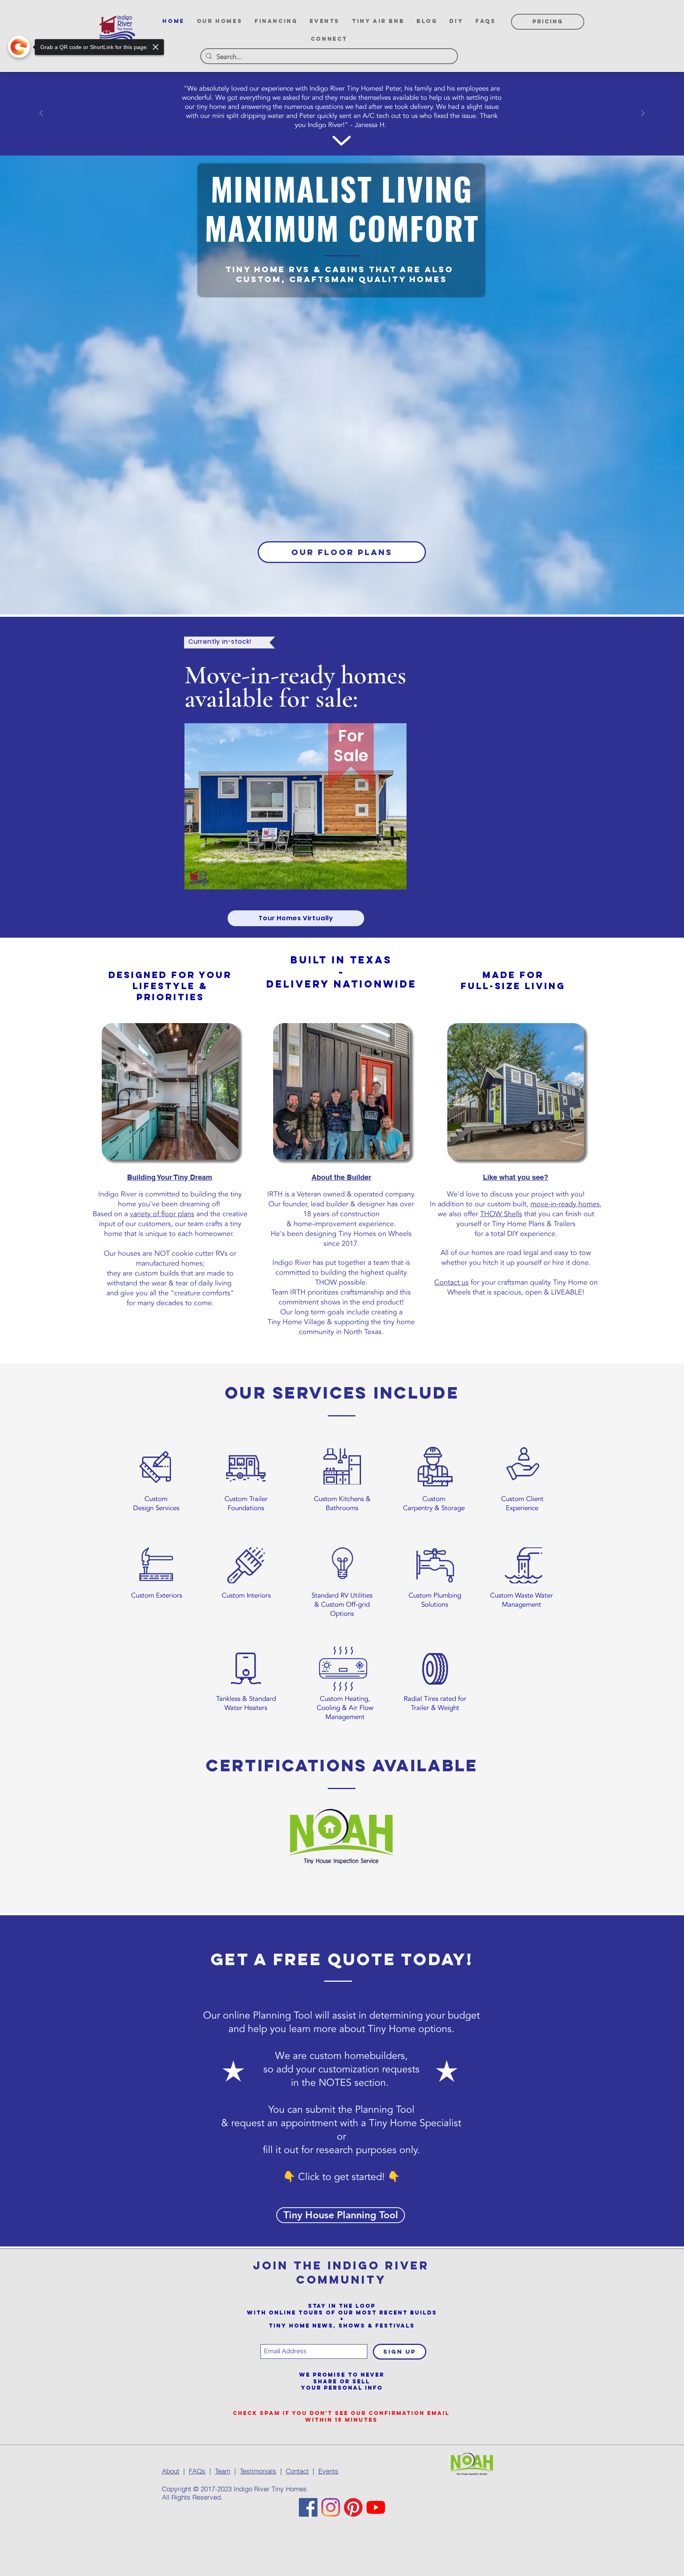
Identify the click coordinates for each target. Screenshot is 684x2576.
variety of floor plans (162, 1214)
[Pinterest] (353, 2507)
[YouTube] (376, 2507)
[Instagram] (331, 2507)
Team (223, 2471)
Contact (297, 2471)
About (171, 2471)
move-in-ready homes (565, 1204)
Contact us (451, 1282)
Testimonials (258, 2471)
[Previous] (41, 114)
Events (328, 2471)
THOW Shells (501, 1214)
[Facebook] (308, 2507)
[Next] (643, 114)
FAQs (197, 2471)
